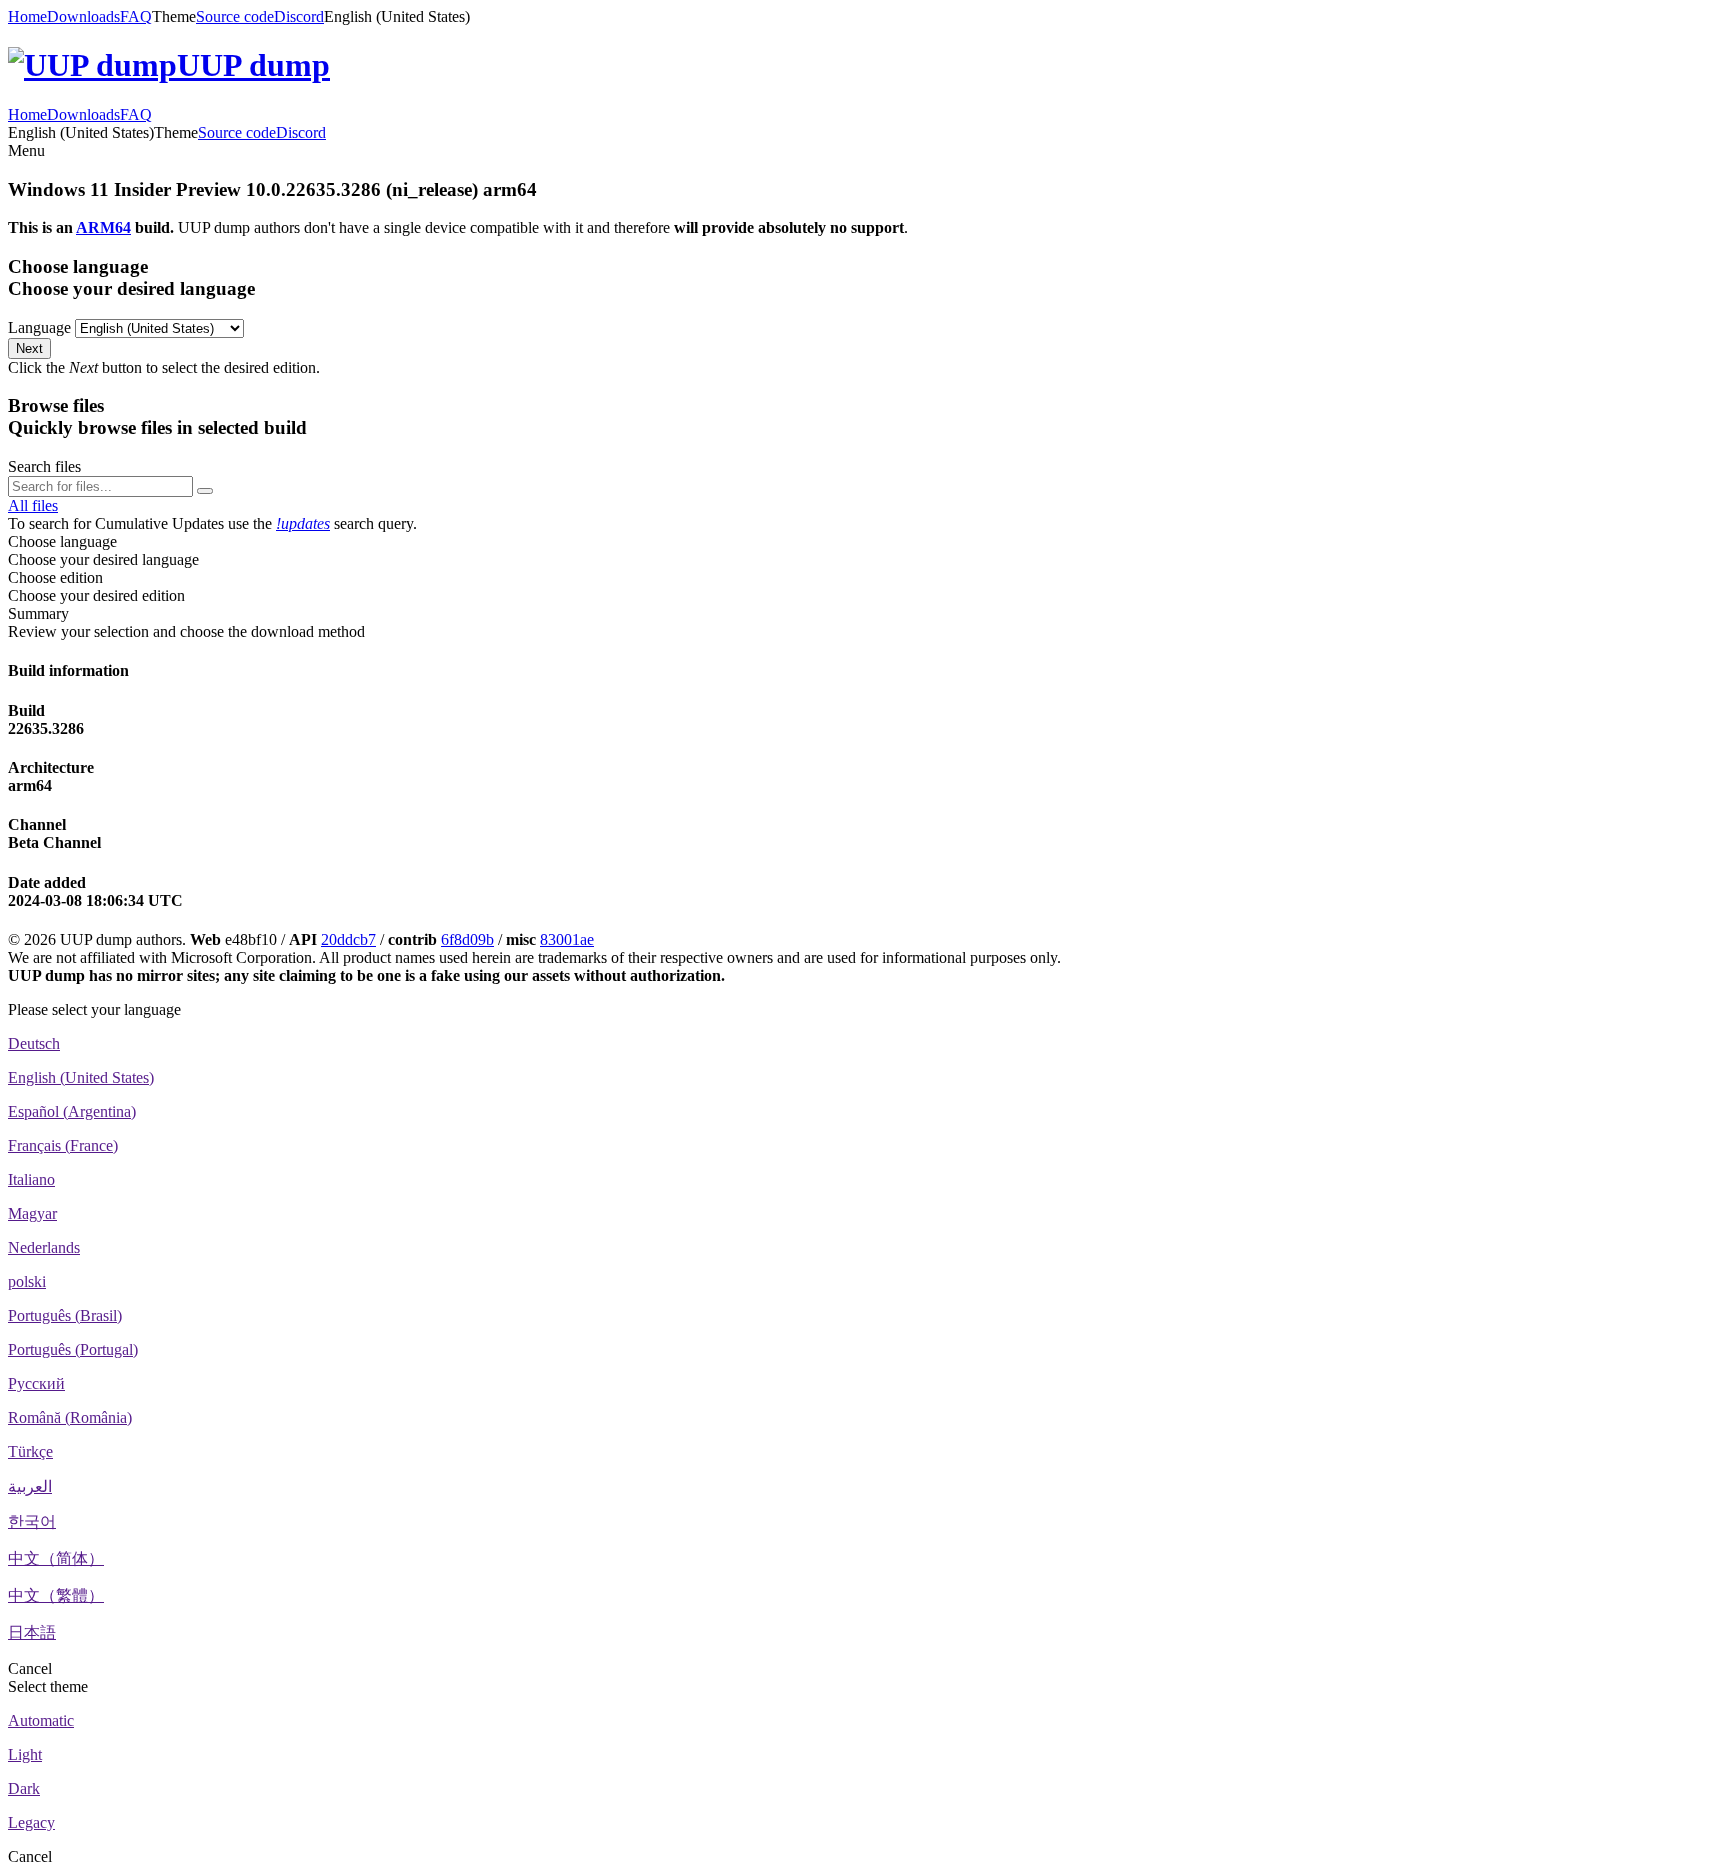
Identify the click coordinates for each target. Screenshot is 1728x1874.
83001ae (567, 939)
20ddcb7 (348, 939)
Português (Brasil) (65, 1315)
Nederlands (44, 1247)
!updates (303, 523)
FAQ (136, 16)
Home (27, 16)
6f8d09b (467, 939)
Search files (44, 466)
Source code (235, 16)
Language (39, 327)
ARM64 (103, 227)
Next (29, 348)
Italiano (31, 1179)
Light (25, 1754)
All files (33, 505)
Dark (24, 1788)
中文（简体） (56, 1558)
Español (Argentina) (72, 1111)
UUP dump (253, 65)
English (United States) (81, 1077)
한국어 (32, 1521)
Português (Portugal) (73, 1349)
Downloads (83, 16)
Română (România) (70, 1417)
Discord (299, 16)
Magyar (32, 1213)
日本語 (32, 1632)
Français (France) (63, 1145)
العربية (30, 1486)
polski (27, 1281)
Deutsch (34, 1043)
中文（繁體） (56, 1595)
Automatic (41, 1720)
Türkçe (30, 1451)
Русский (36, 1383)
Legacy (31, 1822)
